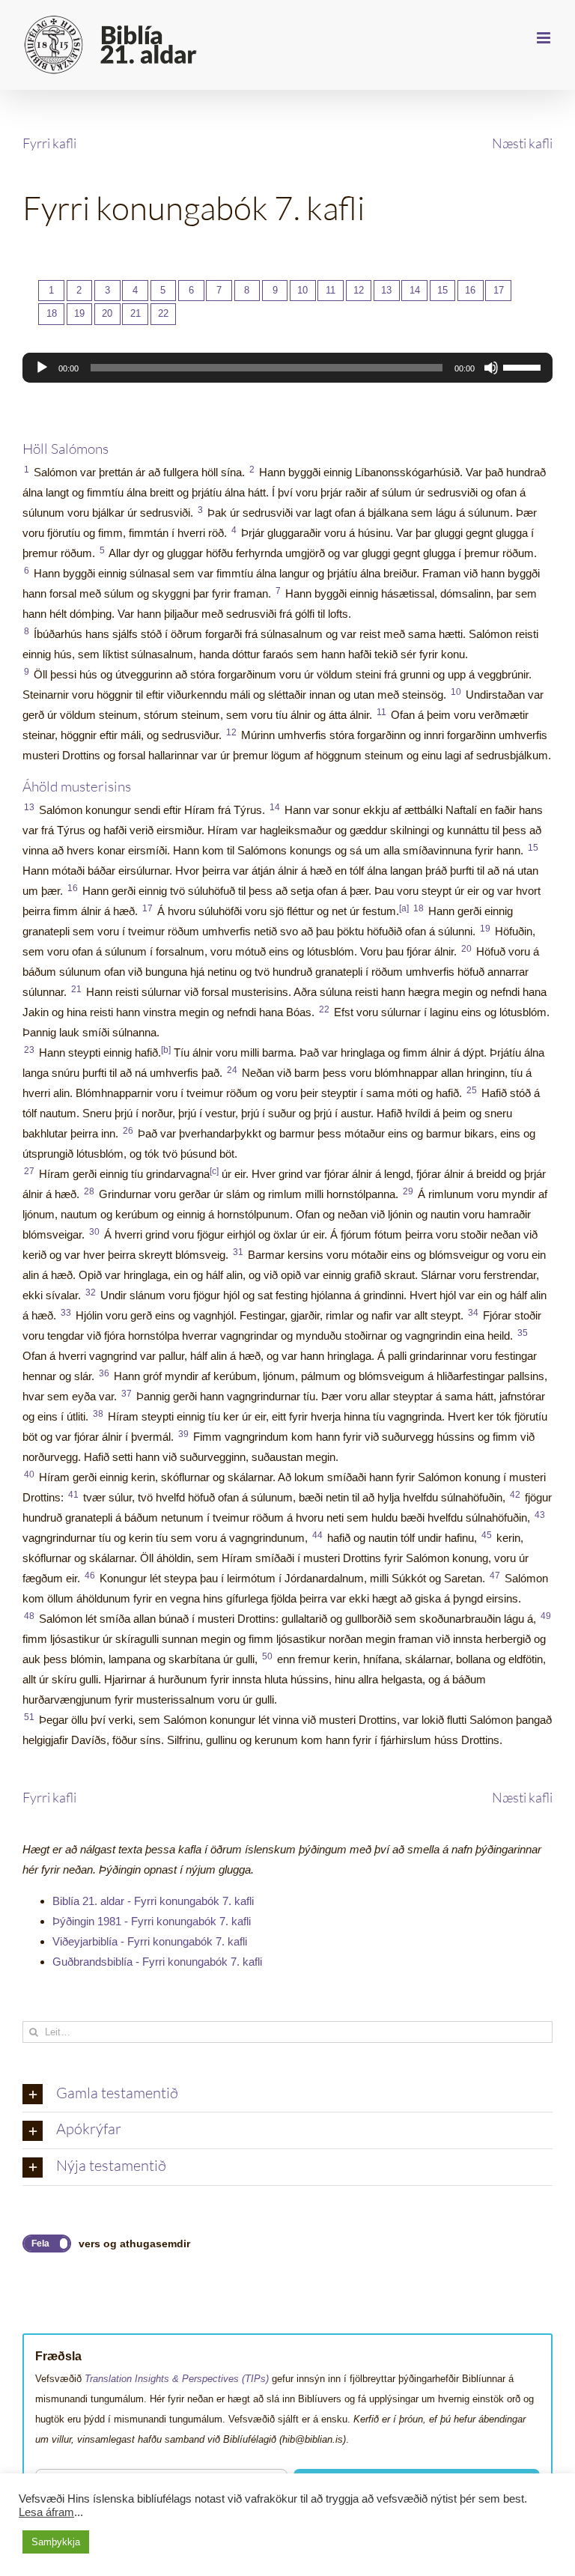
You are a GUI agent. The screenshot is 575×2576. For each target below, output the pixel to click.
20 (107, 313)
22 (163, 313)
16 (470, 290)
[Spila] (42, 368)
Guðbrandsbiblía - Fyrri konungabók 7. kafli (157, 1962)
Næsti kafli (522, 143)
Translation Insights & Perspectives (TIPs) (177, 2379)
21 (136, 313)
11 (331, 290)
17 (499, 290)
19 (79, 313)
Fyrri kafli (49, 143)
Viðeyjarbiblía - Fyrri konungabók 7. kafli (150, 1941)
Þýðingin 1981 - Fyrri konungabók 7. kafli (152, 1921)
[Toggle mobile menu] (545, 38)
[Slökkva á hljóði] (491, 368)
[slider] (524, 366)
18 (52, 313)
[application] (287, 368)
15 (442, 290)
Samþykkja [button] (56, 2542)
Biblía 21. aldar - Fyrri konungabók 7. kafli (153, 1901)
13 (386, 290)
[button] (287, 2094)
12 (359, 290)
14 (415, 290)
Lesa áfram (46, 2512)
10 (302, 290)
